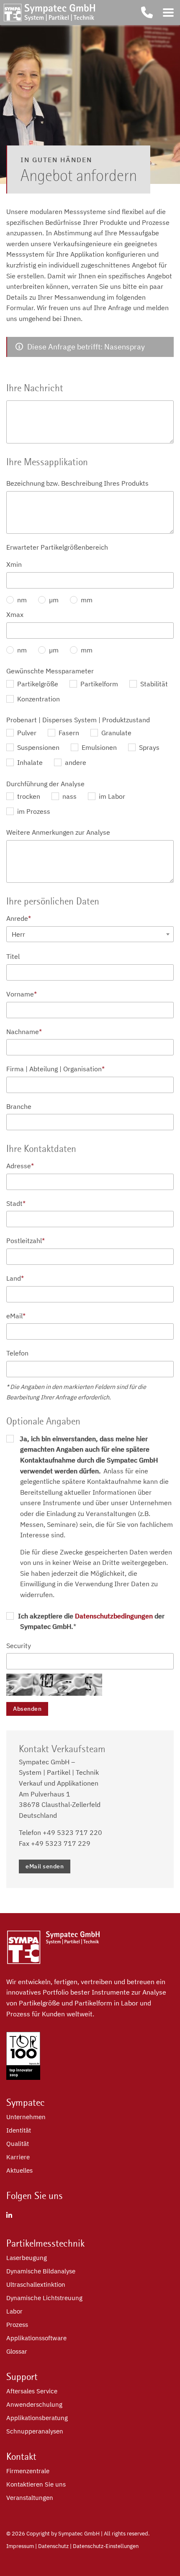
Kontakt (21, 2456)
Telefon (17, 1353)
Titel (13, 956)
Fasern (68, 733)
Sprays (148, 747)
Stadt (16, 1203)
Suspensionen (37, 747)
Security (19, 1646)
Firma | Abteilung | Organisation (55, 1069)
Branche (19, 1106)
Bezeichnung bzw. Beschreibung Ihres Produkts (77, 483)
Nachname (24, 1032)
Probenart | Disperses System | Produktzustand (78, 720)
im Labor (111, 796)
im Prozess (33, 811)
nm (21, 600)
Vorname (22, 994)
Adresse (20, 1166)
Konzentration (38, 699)
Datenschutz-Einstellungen (106, 2546)
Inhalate (29, 762)
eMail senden (45, 1866)
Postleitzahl (26, 1241)
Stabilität (153, 684)
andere (75, 762)
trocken (28, 796)
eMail (16, 1316)
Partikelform (98, 684)
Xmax (15, 614)
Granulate (116, 733)
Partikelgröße (37, 684)
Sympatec (26, 2102)
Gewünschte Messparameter (50, 671)
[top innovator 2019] (23, 2077)
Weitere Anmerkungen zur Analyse (58, 832)
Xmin (14, 564)
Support (22, 2377)
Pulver (26, 733)
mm (86, 600)
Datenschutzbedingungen (114, 1616)
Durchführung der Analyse (45, 784)
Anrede (19, 918)
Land (15, 1278)
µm (53, 600)
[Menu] (168, 13)
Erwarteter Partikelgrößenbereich (57, 547)
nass (69, 796)
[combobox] (90, 934)
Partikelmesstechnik (45, 2243)
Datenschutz (53, 2546)
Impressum (20, 2546)
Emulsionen (98, 747)
